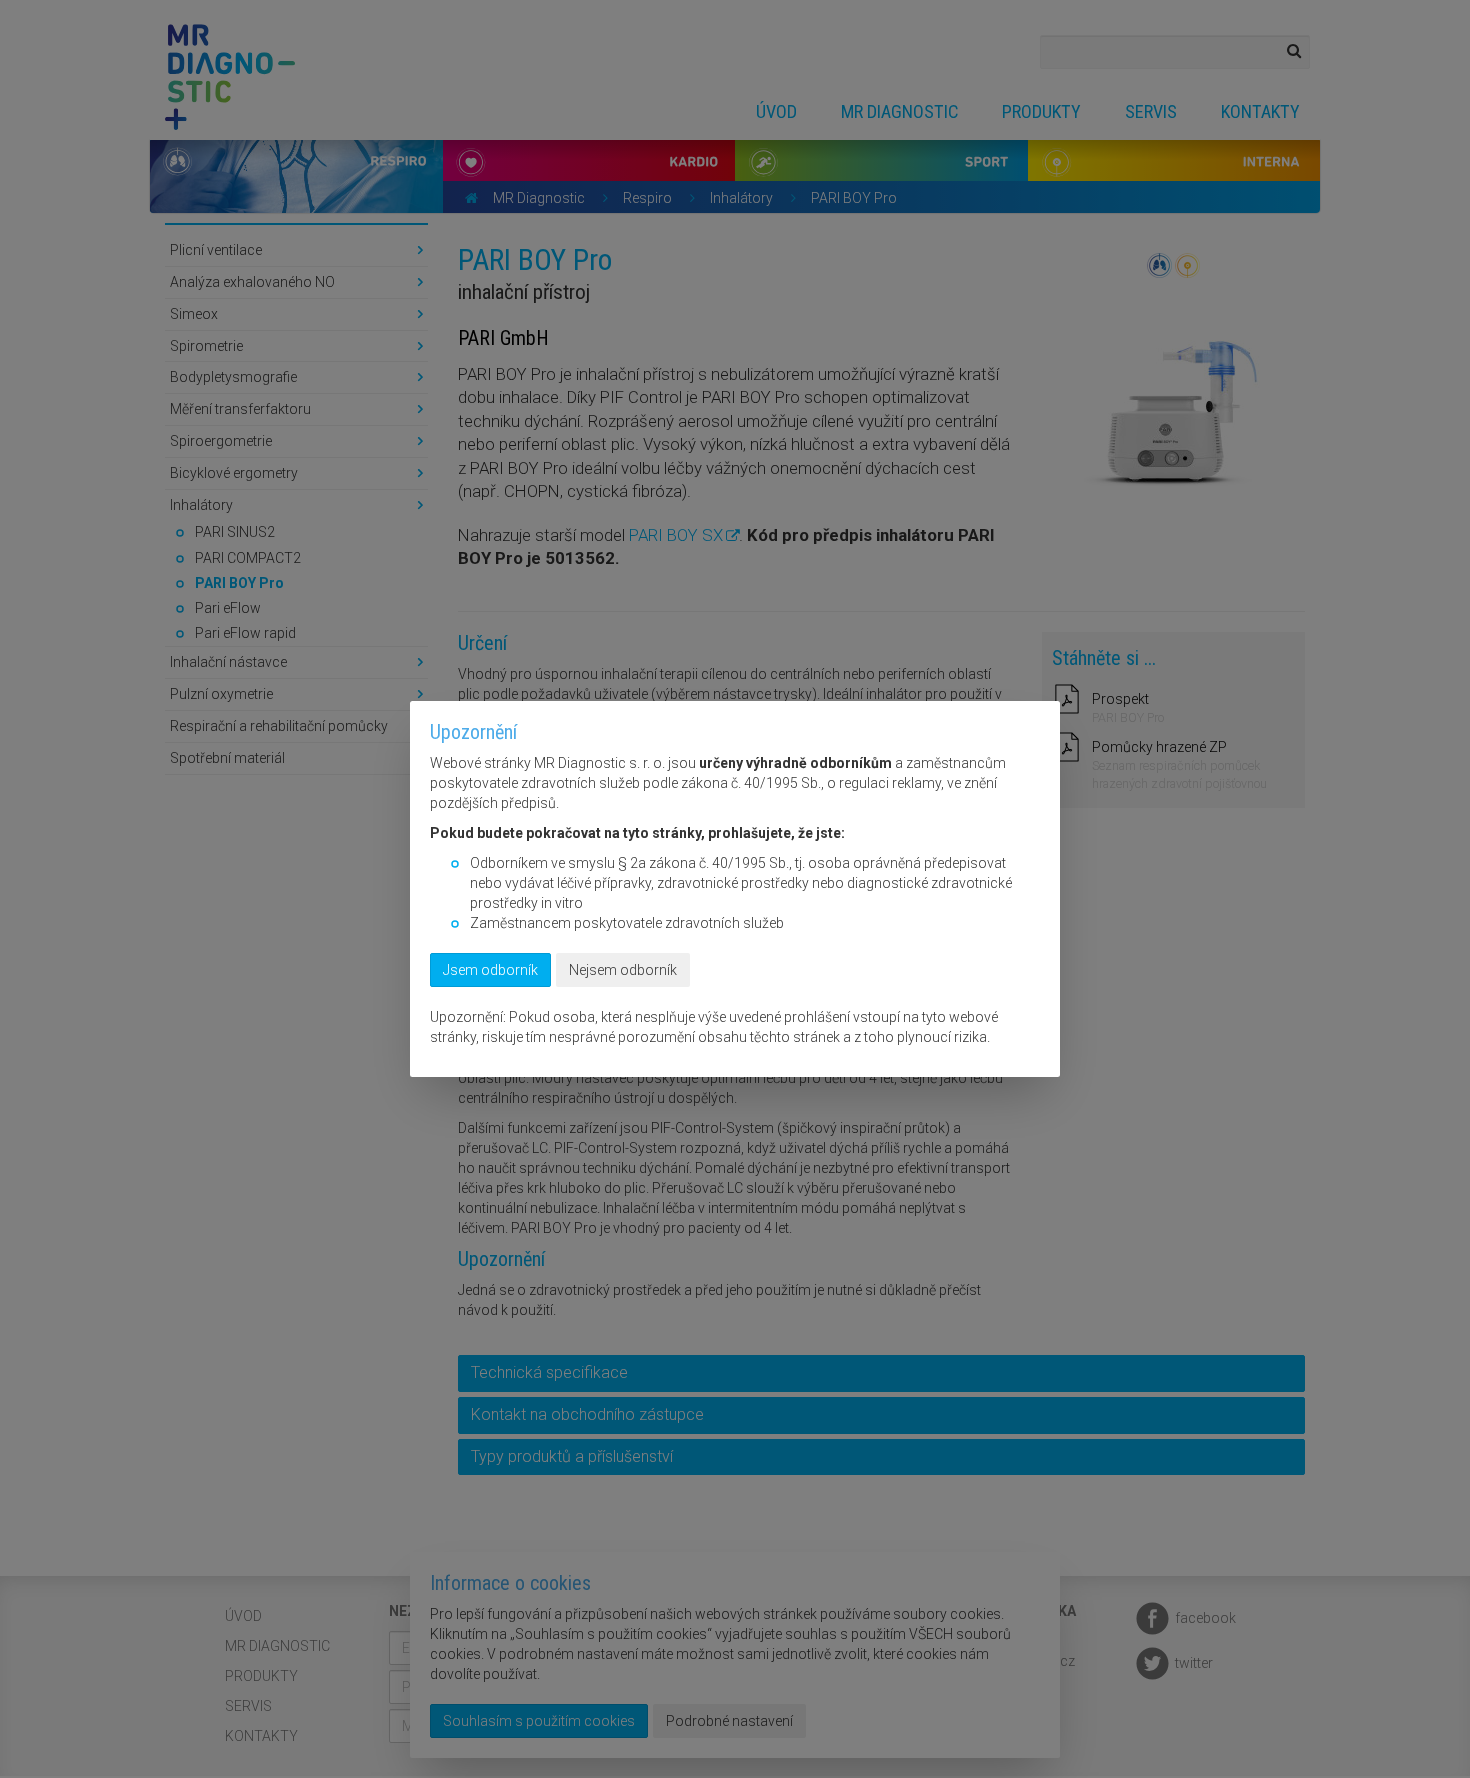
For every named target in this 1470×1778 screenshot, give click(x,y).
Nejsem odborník (623, 970)
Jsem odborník (490, 970)
